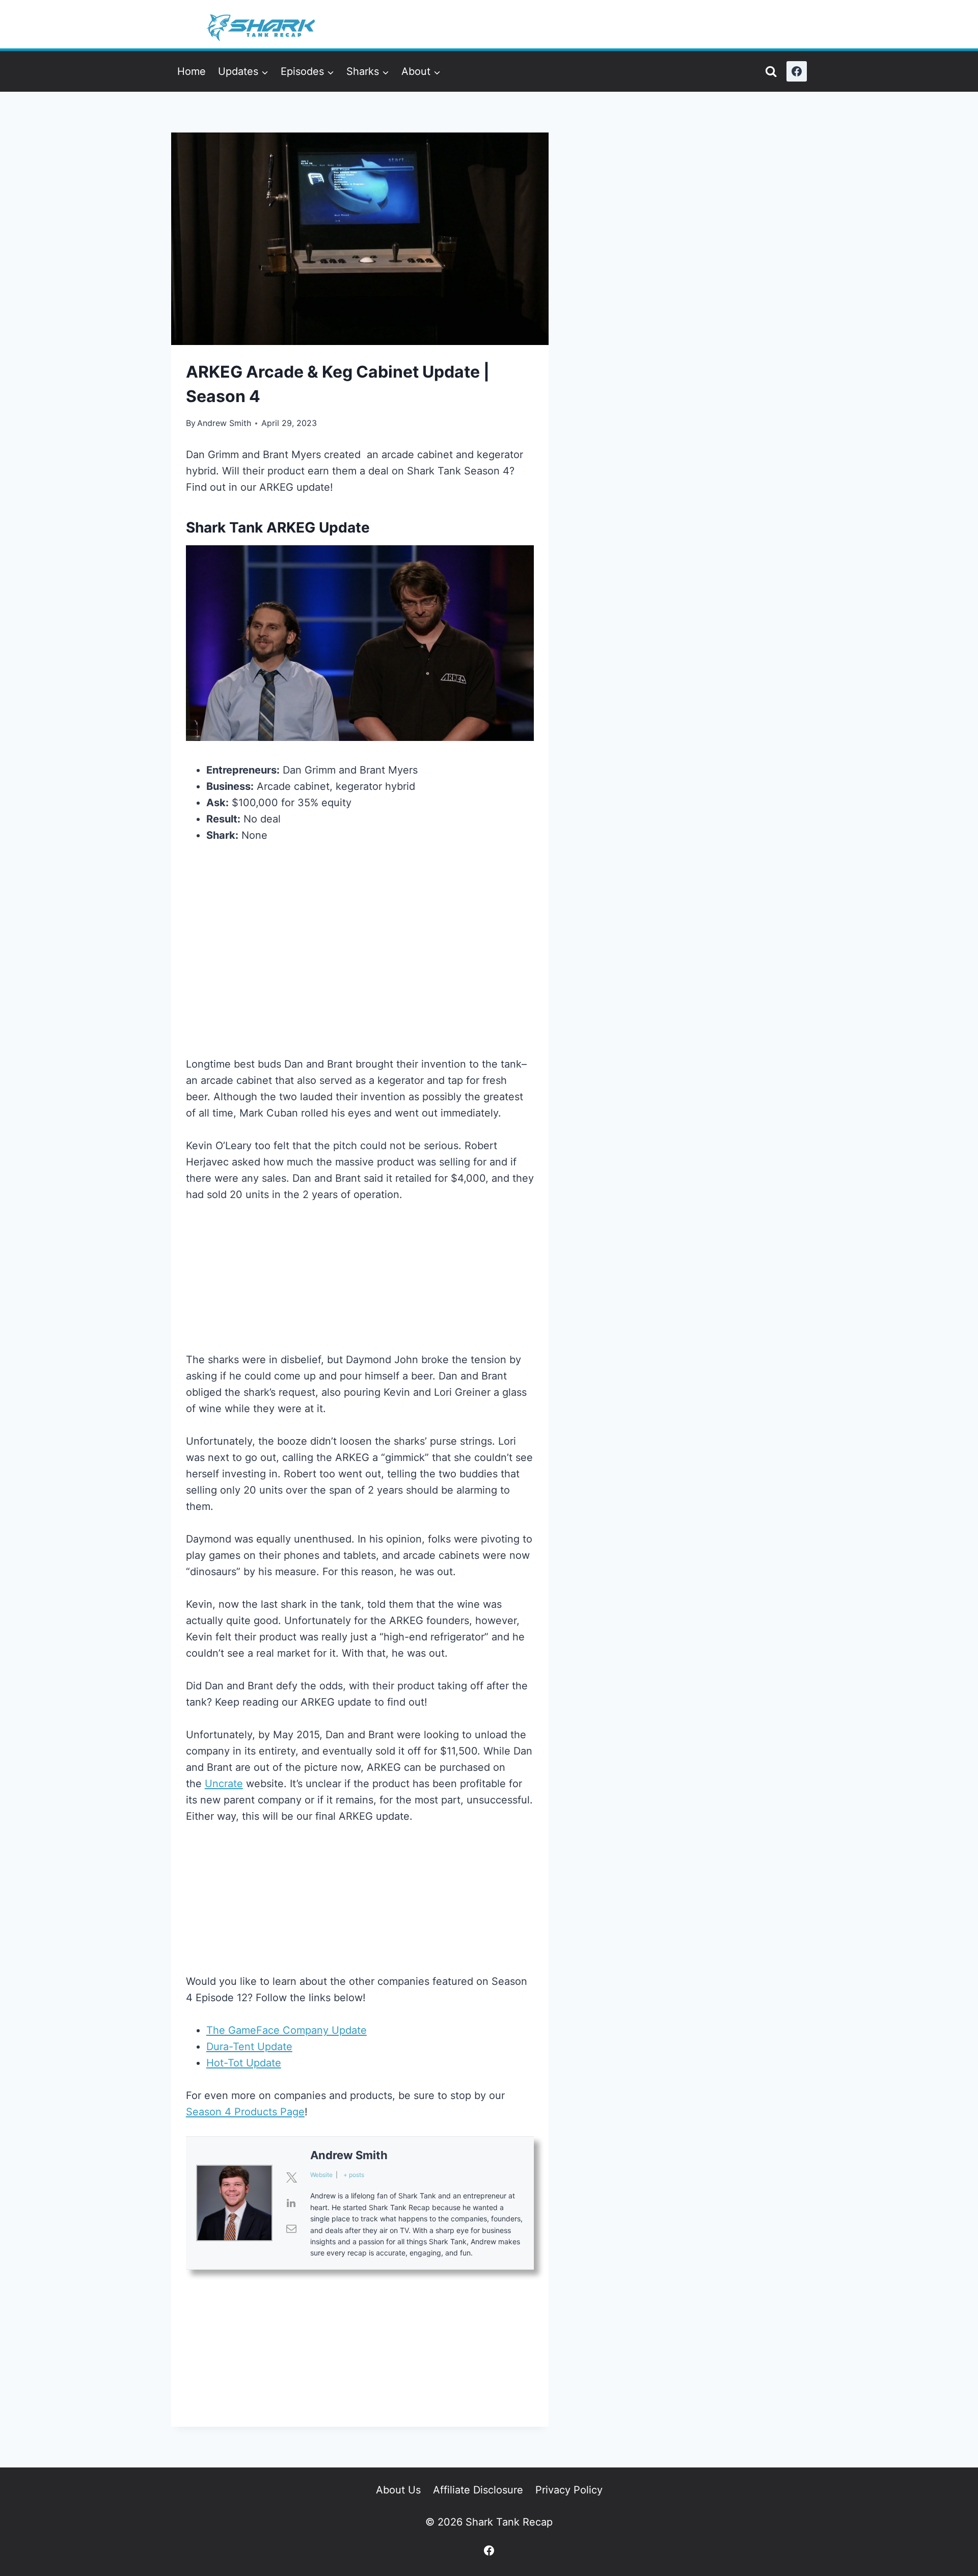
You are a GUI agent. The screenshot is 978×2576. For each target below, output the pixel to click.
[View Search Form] (771, 72)
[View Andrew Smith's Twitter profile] (291, 2177)
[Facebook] (797, 71)
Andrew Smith (224, 423)
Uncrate (224, 1784)
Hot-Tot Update (244, 2063)
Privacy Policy (569, 2490)
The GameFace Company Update (287, 2030)
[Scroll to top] (926, 2445)
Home (192, 71)
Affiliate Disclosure (478, 2490)
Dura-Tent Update (249, 2047)
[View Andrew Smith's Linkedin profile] (291, 2203)
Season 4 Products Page (245, 2112)
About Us (398, 2490)
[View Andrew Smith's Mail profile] (291, 2228)
